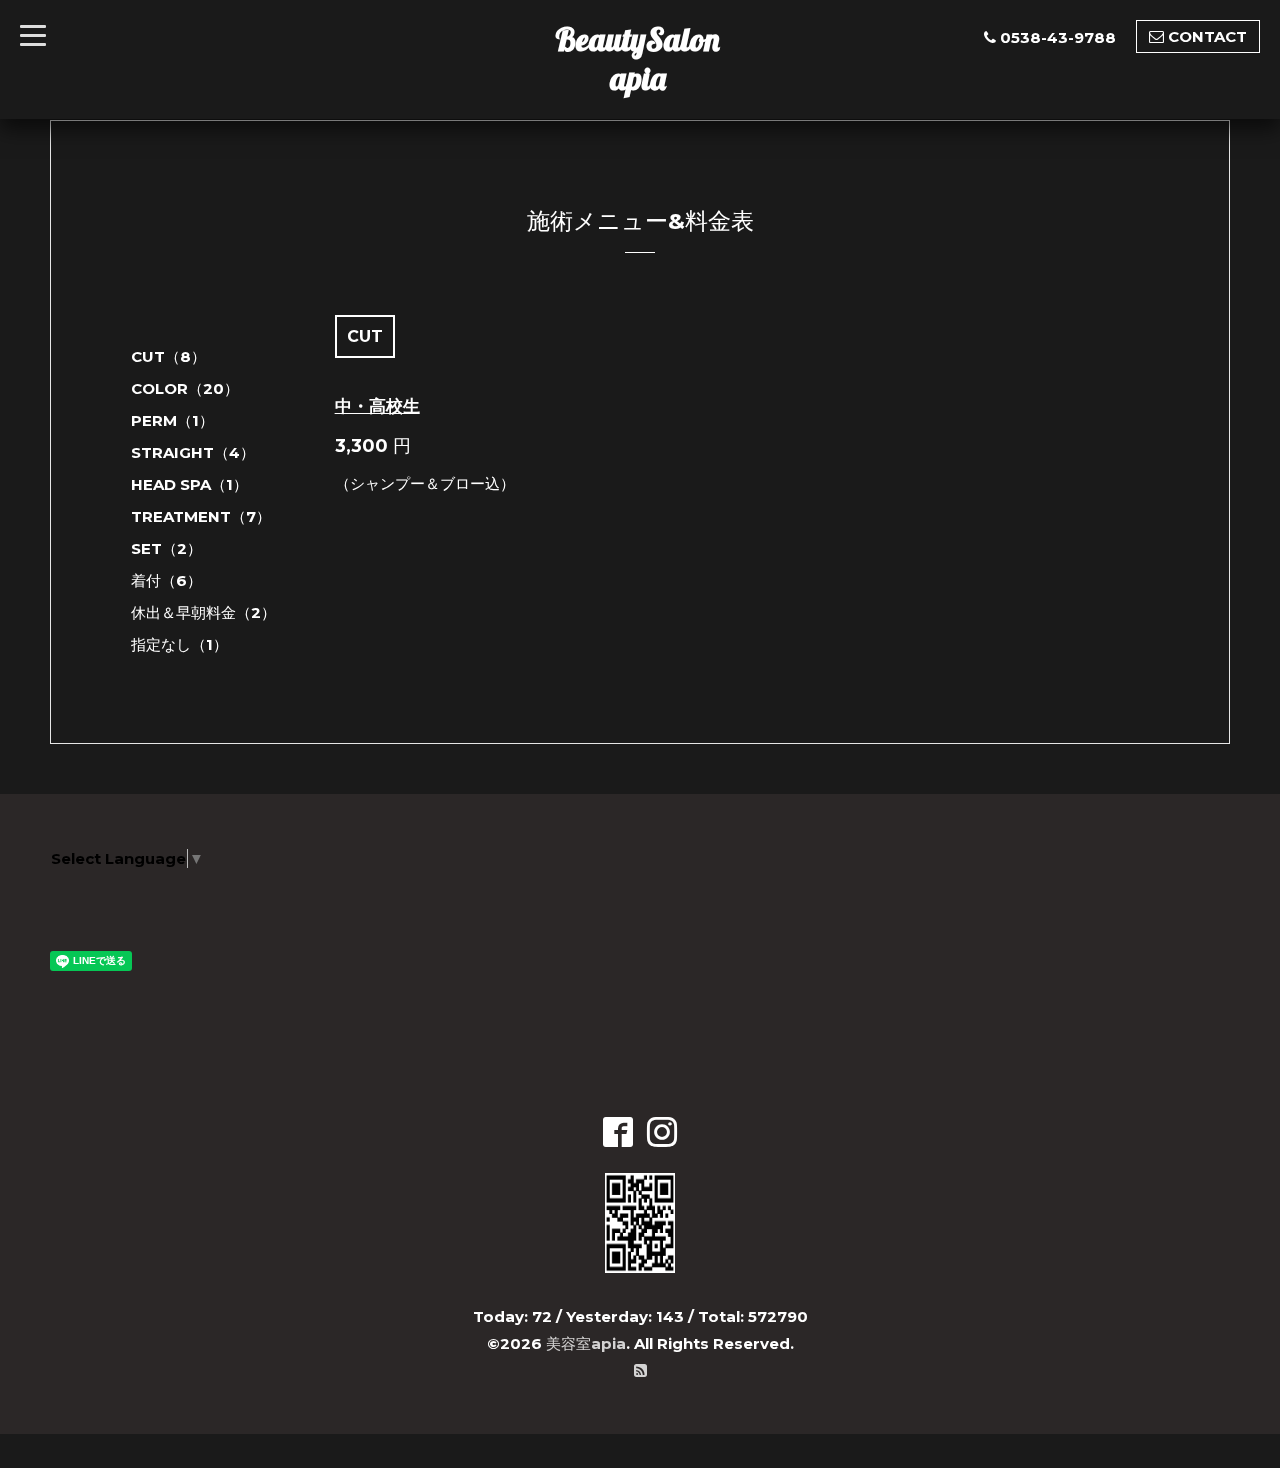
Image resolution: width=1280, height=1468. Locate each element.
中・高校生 (377, 406)
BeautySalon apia (637, 58)
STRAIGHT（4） (193, 452)
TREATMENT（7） (201, 516)
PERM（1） (172, 420)
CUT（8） (168, 356)
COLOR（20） (185, 388)
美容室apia (586, 1343)
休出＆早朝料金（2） (203, 612)
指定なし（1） (179, 644)
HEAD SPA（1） (189, 484)
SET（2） (166, 548)
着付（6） (166, 580)
